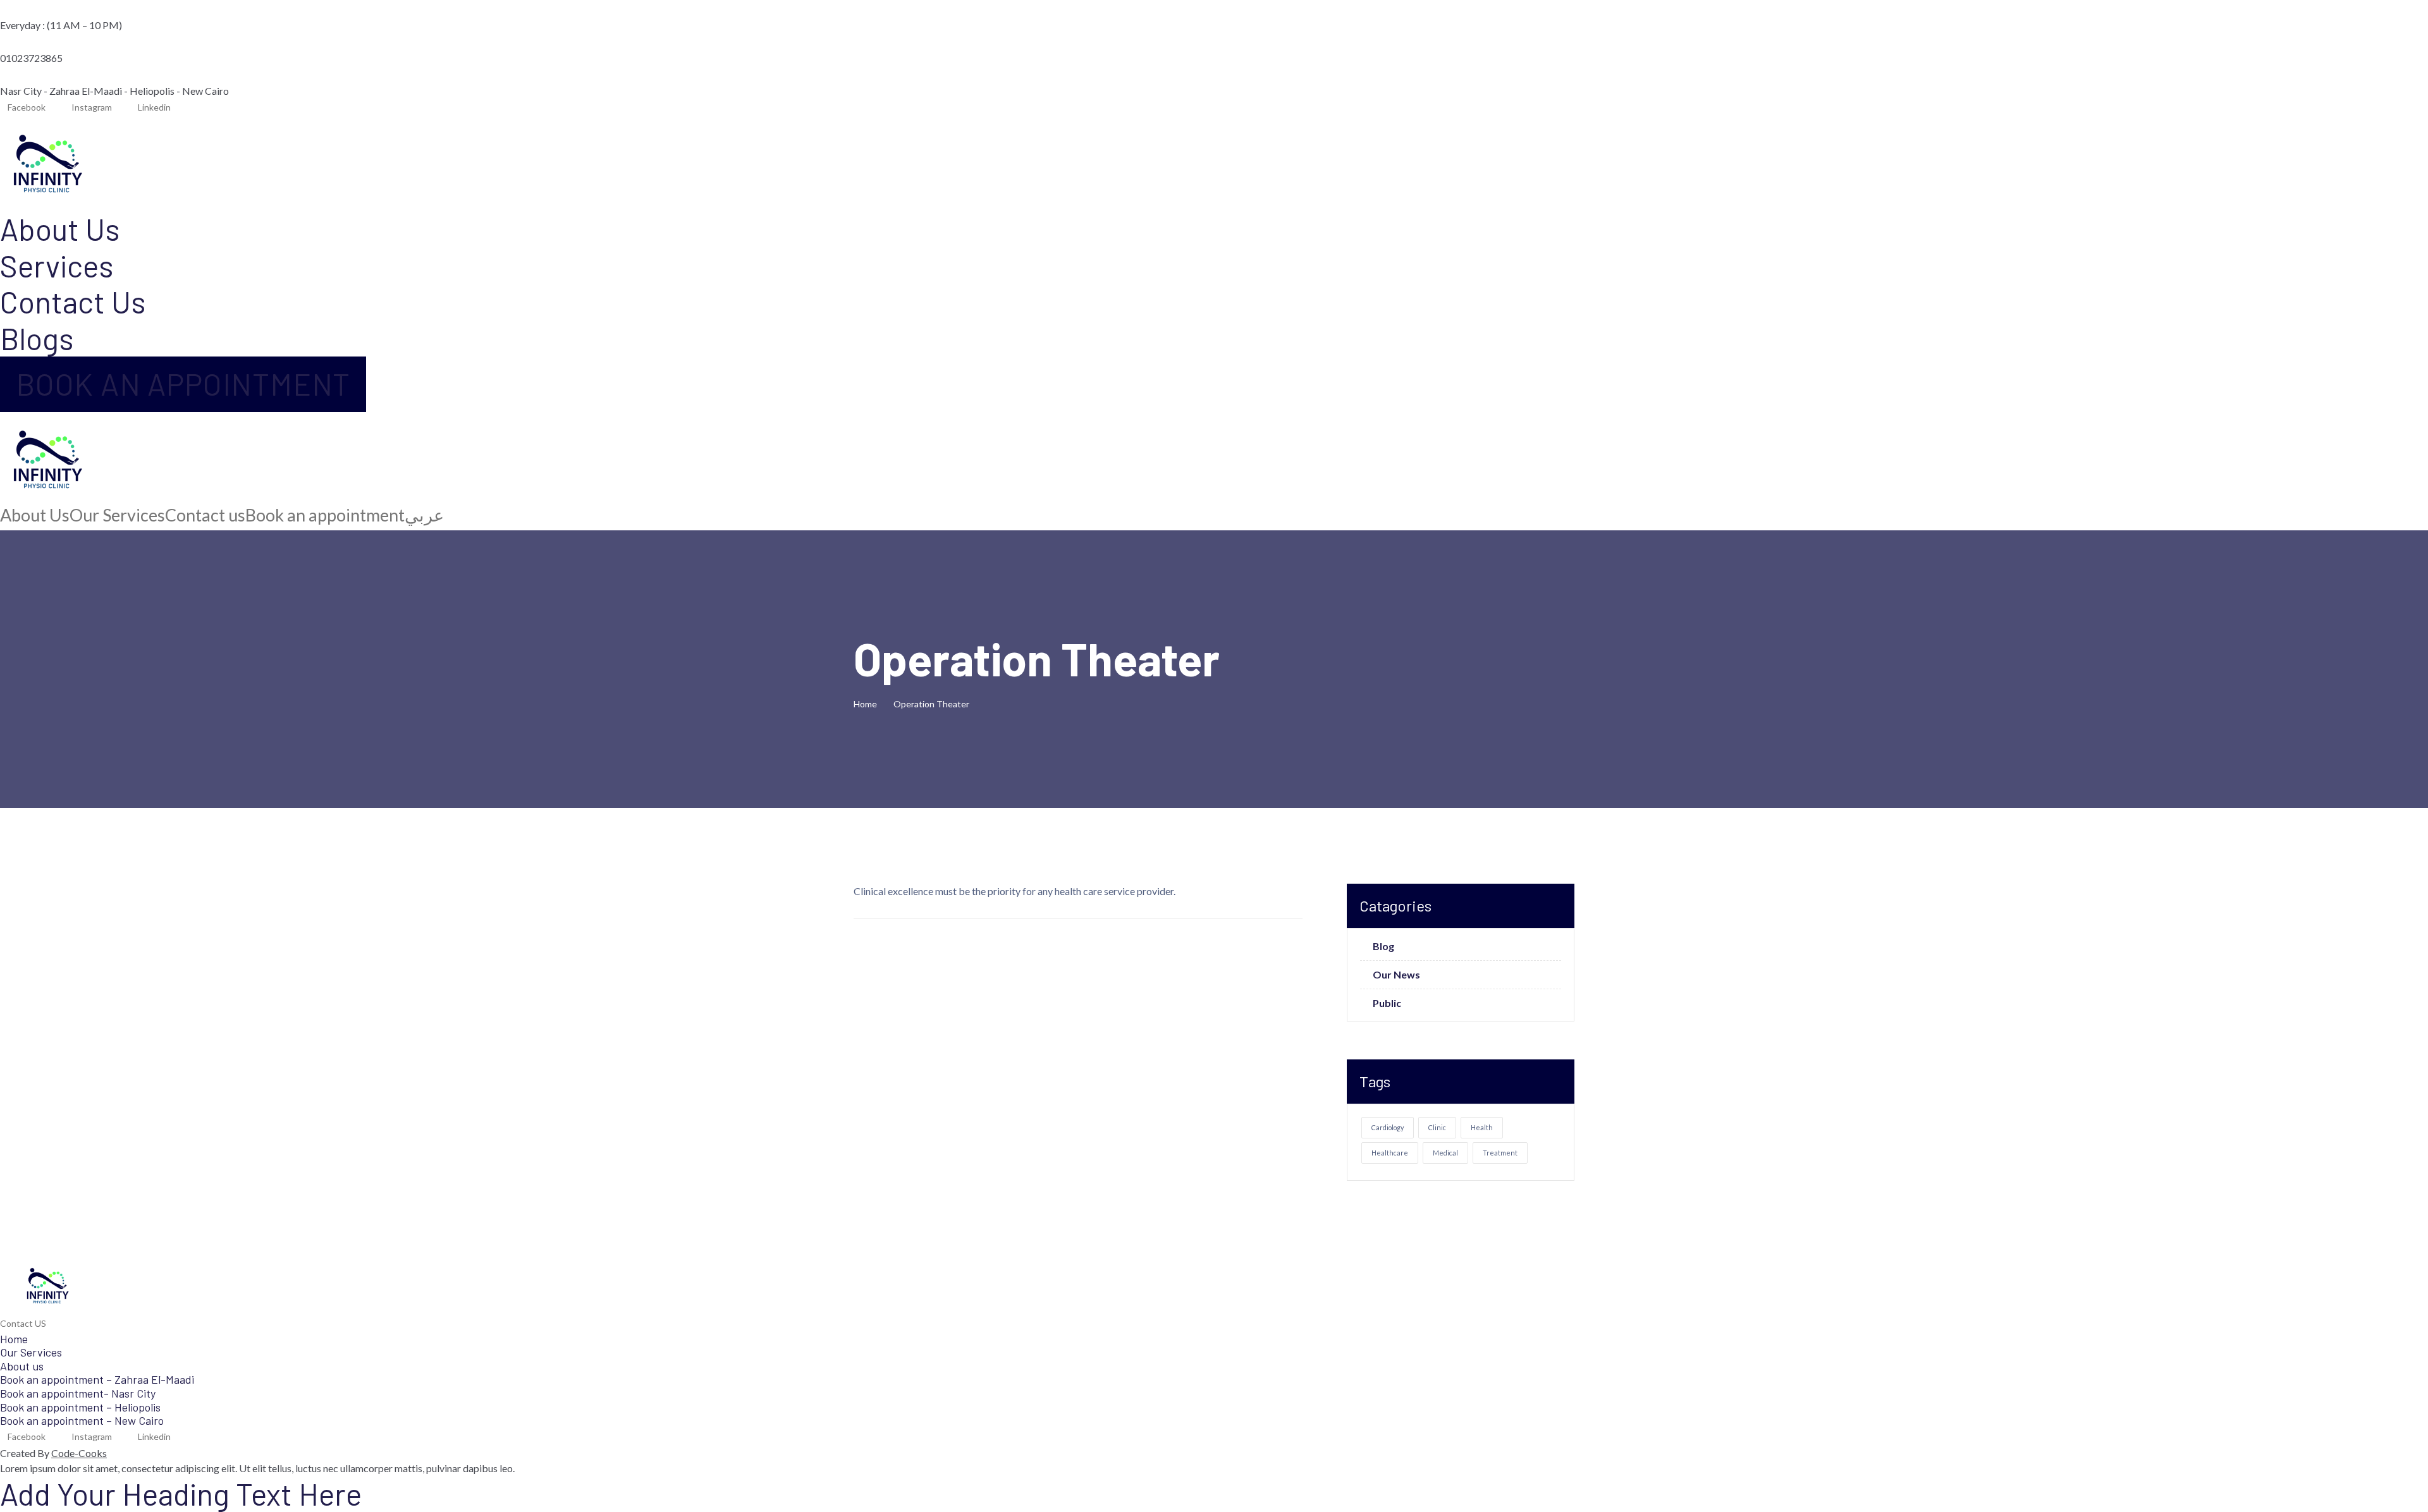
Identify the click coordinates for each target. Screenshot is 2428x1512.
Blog (1383, 946)
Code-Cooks (79, 1453)
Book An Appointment (183, 384)
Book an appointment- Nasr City (78, 1393)
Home (867, 704)
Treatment (1500, 1153)
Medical (1445, 1153)
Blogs (37, 338)
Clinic (1437, 1127)
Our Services (117, 515)
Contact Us (73, 302)
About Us (60, 229)
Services (57, 265)
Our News (1396, 975)
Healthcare (1390, 1153)
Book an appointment (325, 515)
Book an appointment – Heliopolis (80, 1407)
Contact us (205, 515)
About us (22, 1366)
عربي (424, 515)
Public (1387, 1003)
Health (1482, 1127)
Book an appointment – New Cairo (82, 1420)
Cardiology (1388, 1127)
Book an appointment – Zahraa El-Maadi (97, 1379)
